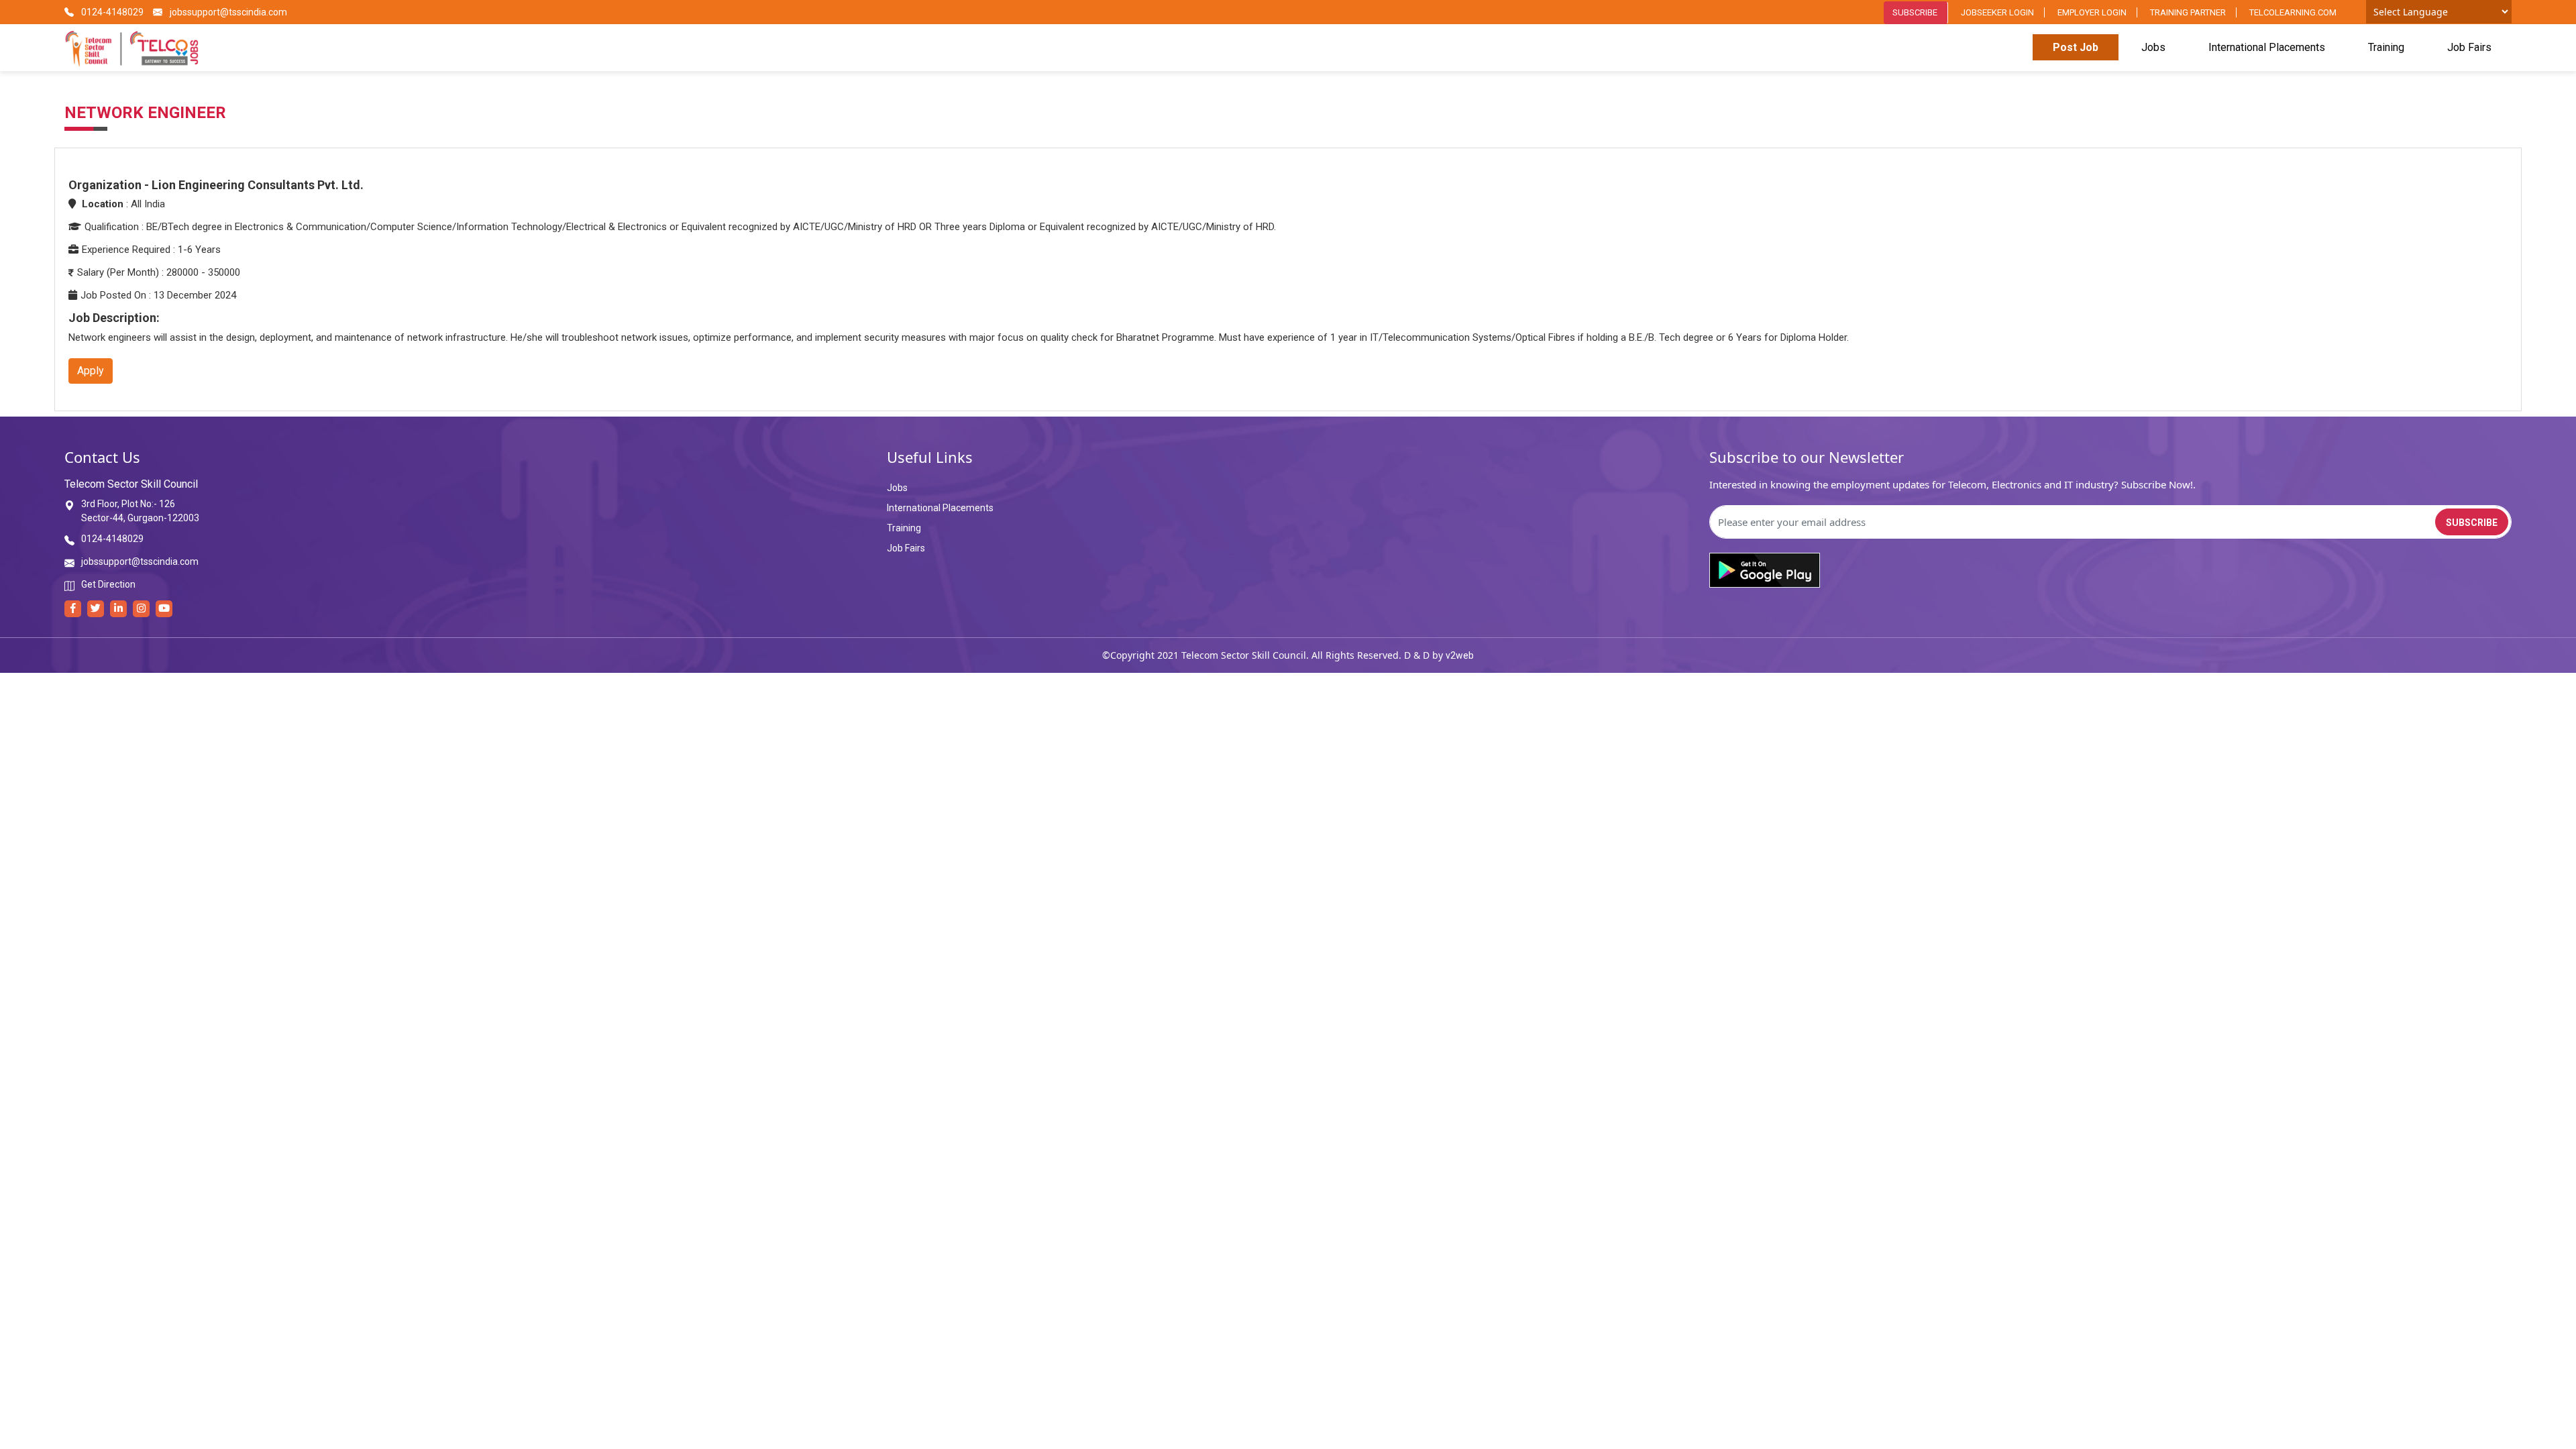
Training (2386, 47)
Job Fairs (2469, 47)
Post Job (2076, 47)
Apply (91, 371)
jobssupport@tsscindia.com (227, 12)
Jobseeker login (1997, 12)
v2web (1460, 655)
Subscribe (1915, 12)
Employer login (2092, 12)
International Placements (2267, 47)
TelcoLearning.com (2293, 12)
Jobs (2153, 47)
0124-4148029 (111, 12)
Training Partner (2188, 12)
